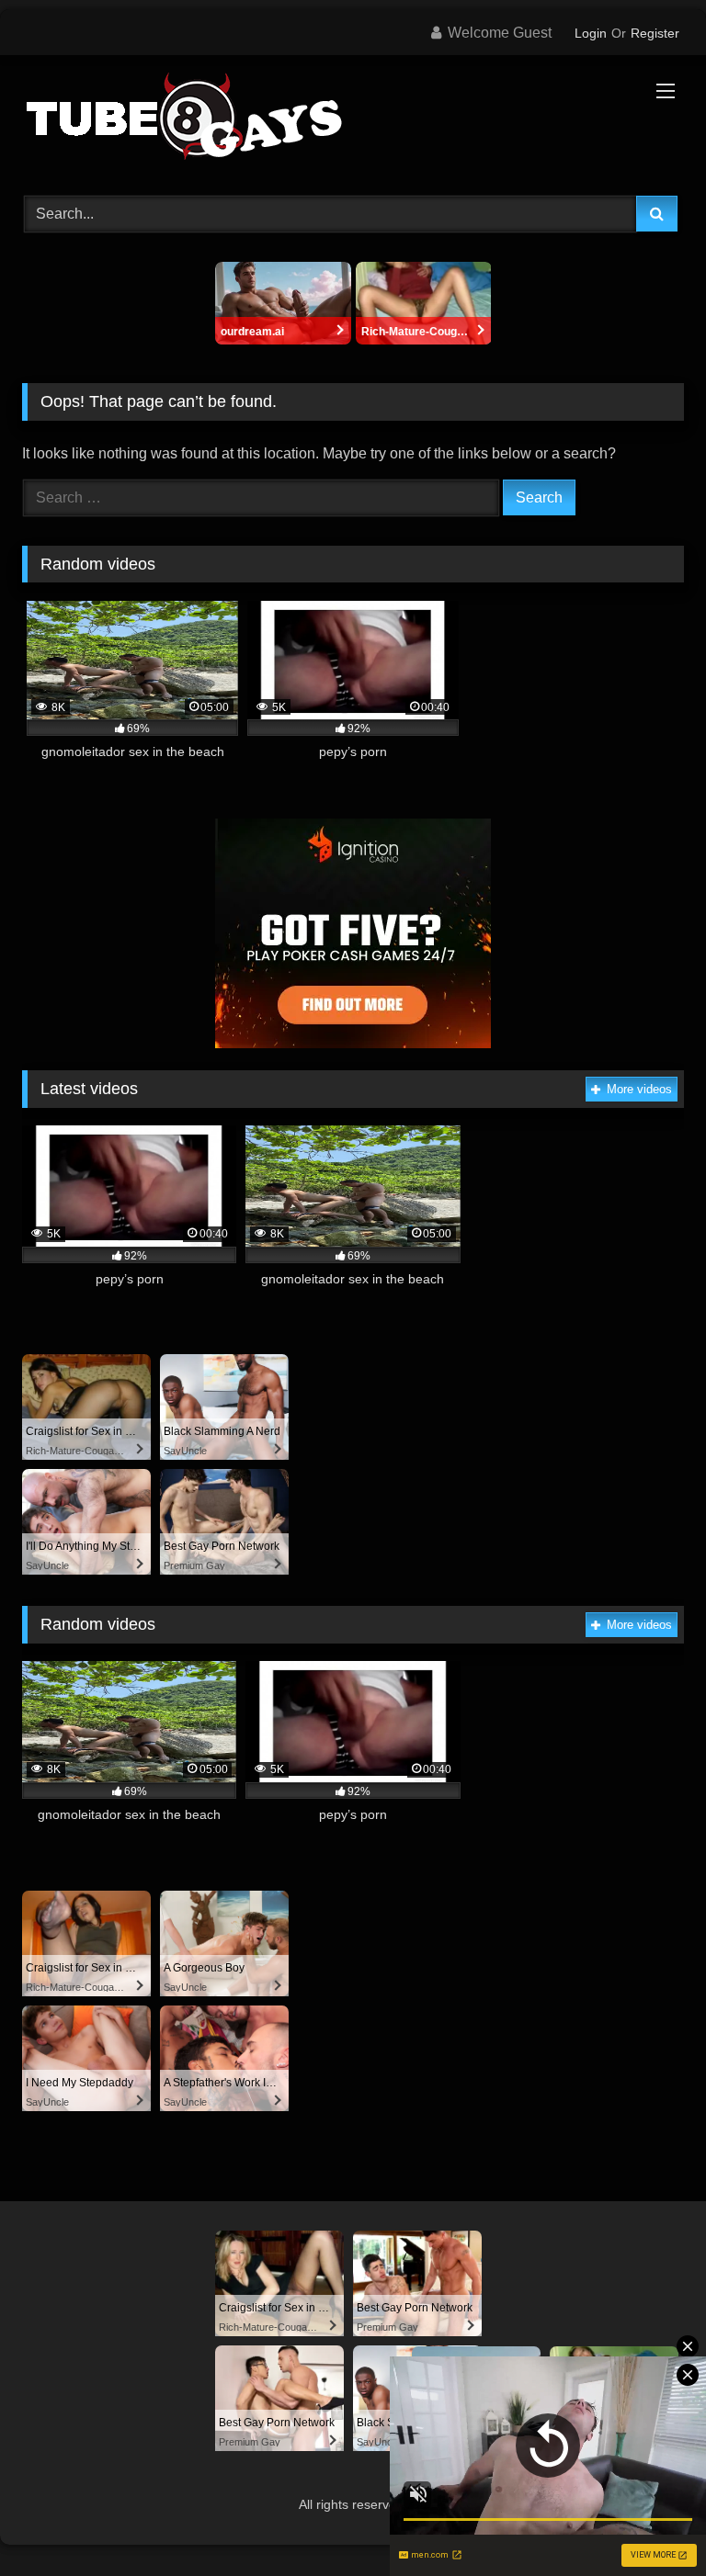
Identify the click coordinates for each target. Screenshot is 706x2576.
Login (591, 33)
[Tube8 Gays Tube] (353, 119)
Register (655, 33)
